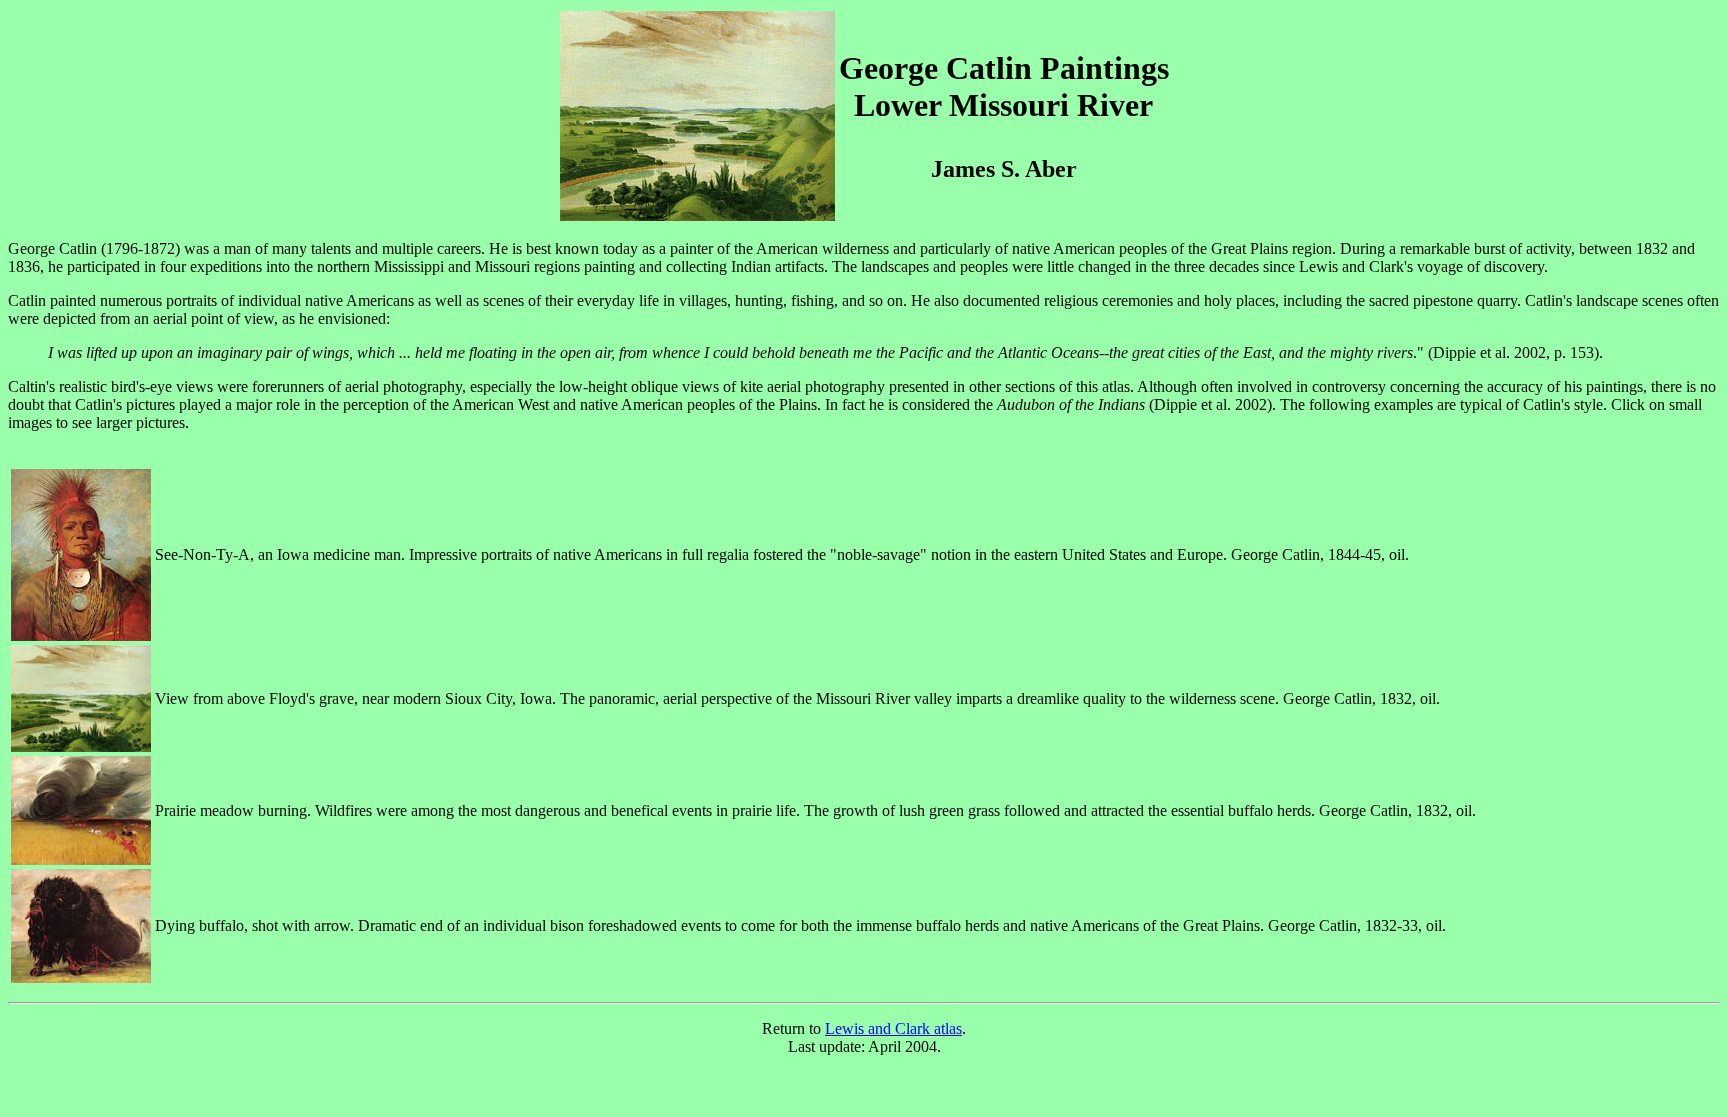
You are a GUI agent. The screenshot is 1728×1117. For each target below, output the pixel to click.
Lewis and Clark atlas (893, 1028)
